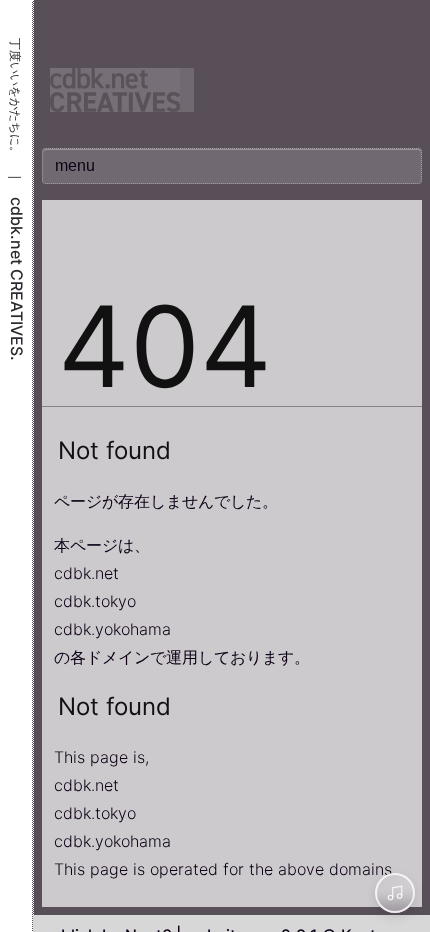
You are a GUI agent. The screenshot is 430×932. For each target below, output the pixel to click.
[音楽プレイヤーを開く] (395, 893)
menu (75, 165)
